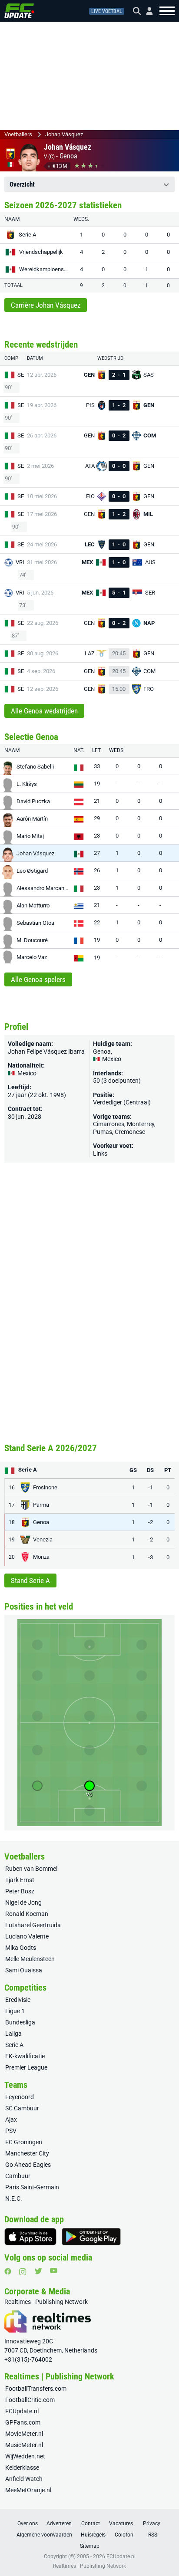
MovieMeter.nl (24, 2434)
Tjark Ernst (20, 1880)
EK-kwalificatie (25, 2056)
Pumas (103, 1132)
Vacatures (121, 2523)
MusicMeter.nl (24, 2445)
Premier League (26, 2067)
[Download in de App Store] (30, 2237)
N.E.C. (14, 2198)
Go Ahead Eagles (28, 2165)
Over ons (28, 2523)
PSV (11, 2131)
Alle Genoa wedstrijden (44, 711)
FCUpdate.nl (22, 2411)
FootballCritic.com (30, 2400)
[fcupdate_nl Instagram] (23, 2272)
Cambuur (18, 2176)
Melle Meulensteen (30, 1959)
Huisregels (93, 2535)
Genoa (68, 156)
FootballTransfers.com (36, 2389)
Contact (91, 2523)
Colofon (124, 2535)
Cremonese (130, 1132)
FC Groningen (24, 2142)
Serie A (14, 2045)
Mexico (111, 1059)
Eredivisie (18, 2000)
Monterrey (141, 1124)
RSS (153, 2535)
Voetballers (18, 134)
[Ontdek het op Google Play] (91, 2237)
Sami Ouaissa (24, 1970)
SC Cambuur (22, 2108)
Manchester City (27, 2153)
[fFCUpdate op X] (38, 2271)
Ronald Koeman (27, 1914)
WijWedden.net (25, 2456)
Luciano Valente (27, 1936)
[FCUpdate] (19, 11)
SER (22, 375)
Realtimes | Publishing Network (89, 2566)
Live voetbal (107, 11)
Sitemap (90, 2546)
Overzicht (22, 184)
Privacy (152, 2523)
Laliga (13, 2034)
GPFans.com (23, 2422)
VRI (20, 562)
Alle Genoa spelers (38, 979)
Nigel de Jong (23, 1902)
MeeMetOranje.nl (28, 2490)
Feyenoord (20, 2097)
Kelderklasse (22, 2468)
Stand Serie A (30, 1580)
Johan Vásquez (64, 134)
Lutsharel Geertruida (33, 1925)
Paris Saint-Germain (32, 2187)
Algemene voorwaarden (44, 2535)
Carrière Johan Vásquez (46, 305)
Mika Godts (21, 1948)
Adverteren (59, 2523)
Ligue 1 (15, 2011)
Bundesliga (20, 2022)
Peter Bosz (20, 1891)
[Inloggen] (146, 11)
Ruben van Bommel (31, 1869)
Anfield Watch (24, 2479)
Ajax (11, 2119)
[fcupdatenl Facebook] (8, 2271)
